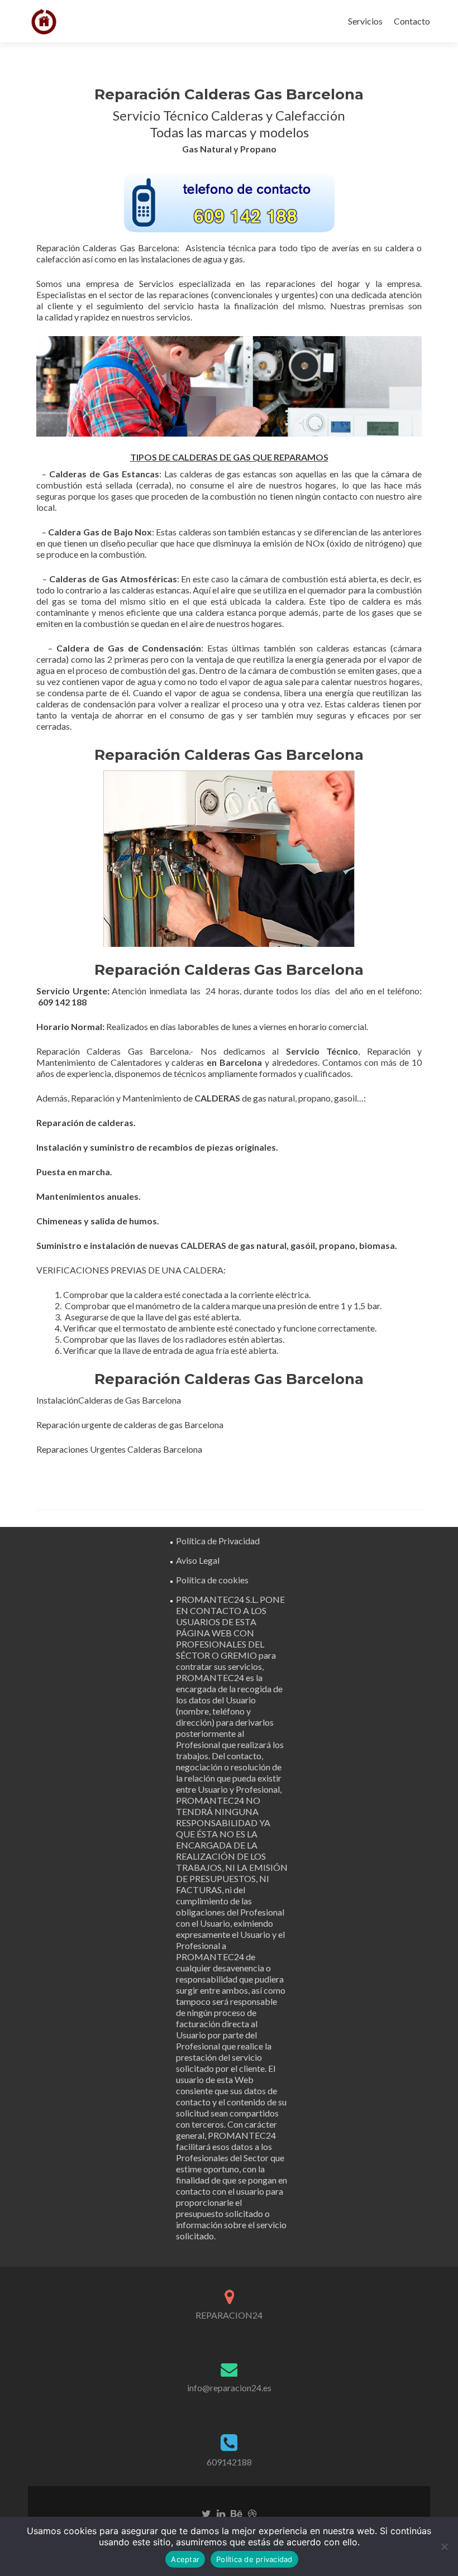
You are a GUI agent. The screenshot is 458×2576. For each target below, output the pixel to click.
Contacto (412, 21)
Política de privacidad (254, 2559)
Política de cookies (212, 1580)
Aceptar (185, 2559)
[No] (444, 2546)
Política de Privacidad (218, 1541)
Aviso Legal (198, 1560)
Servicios (365, 21)
